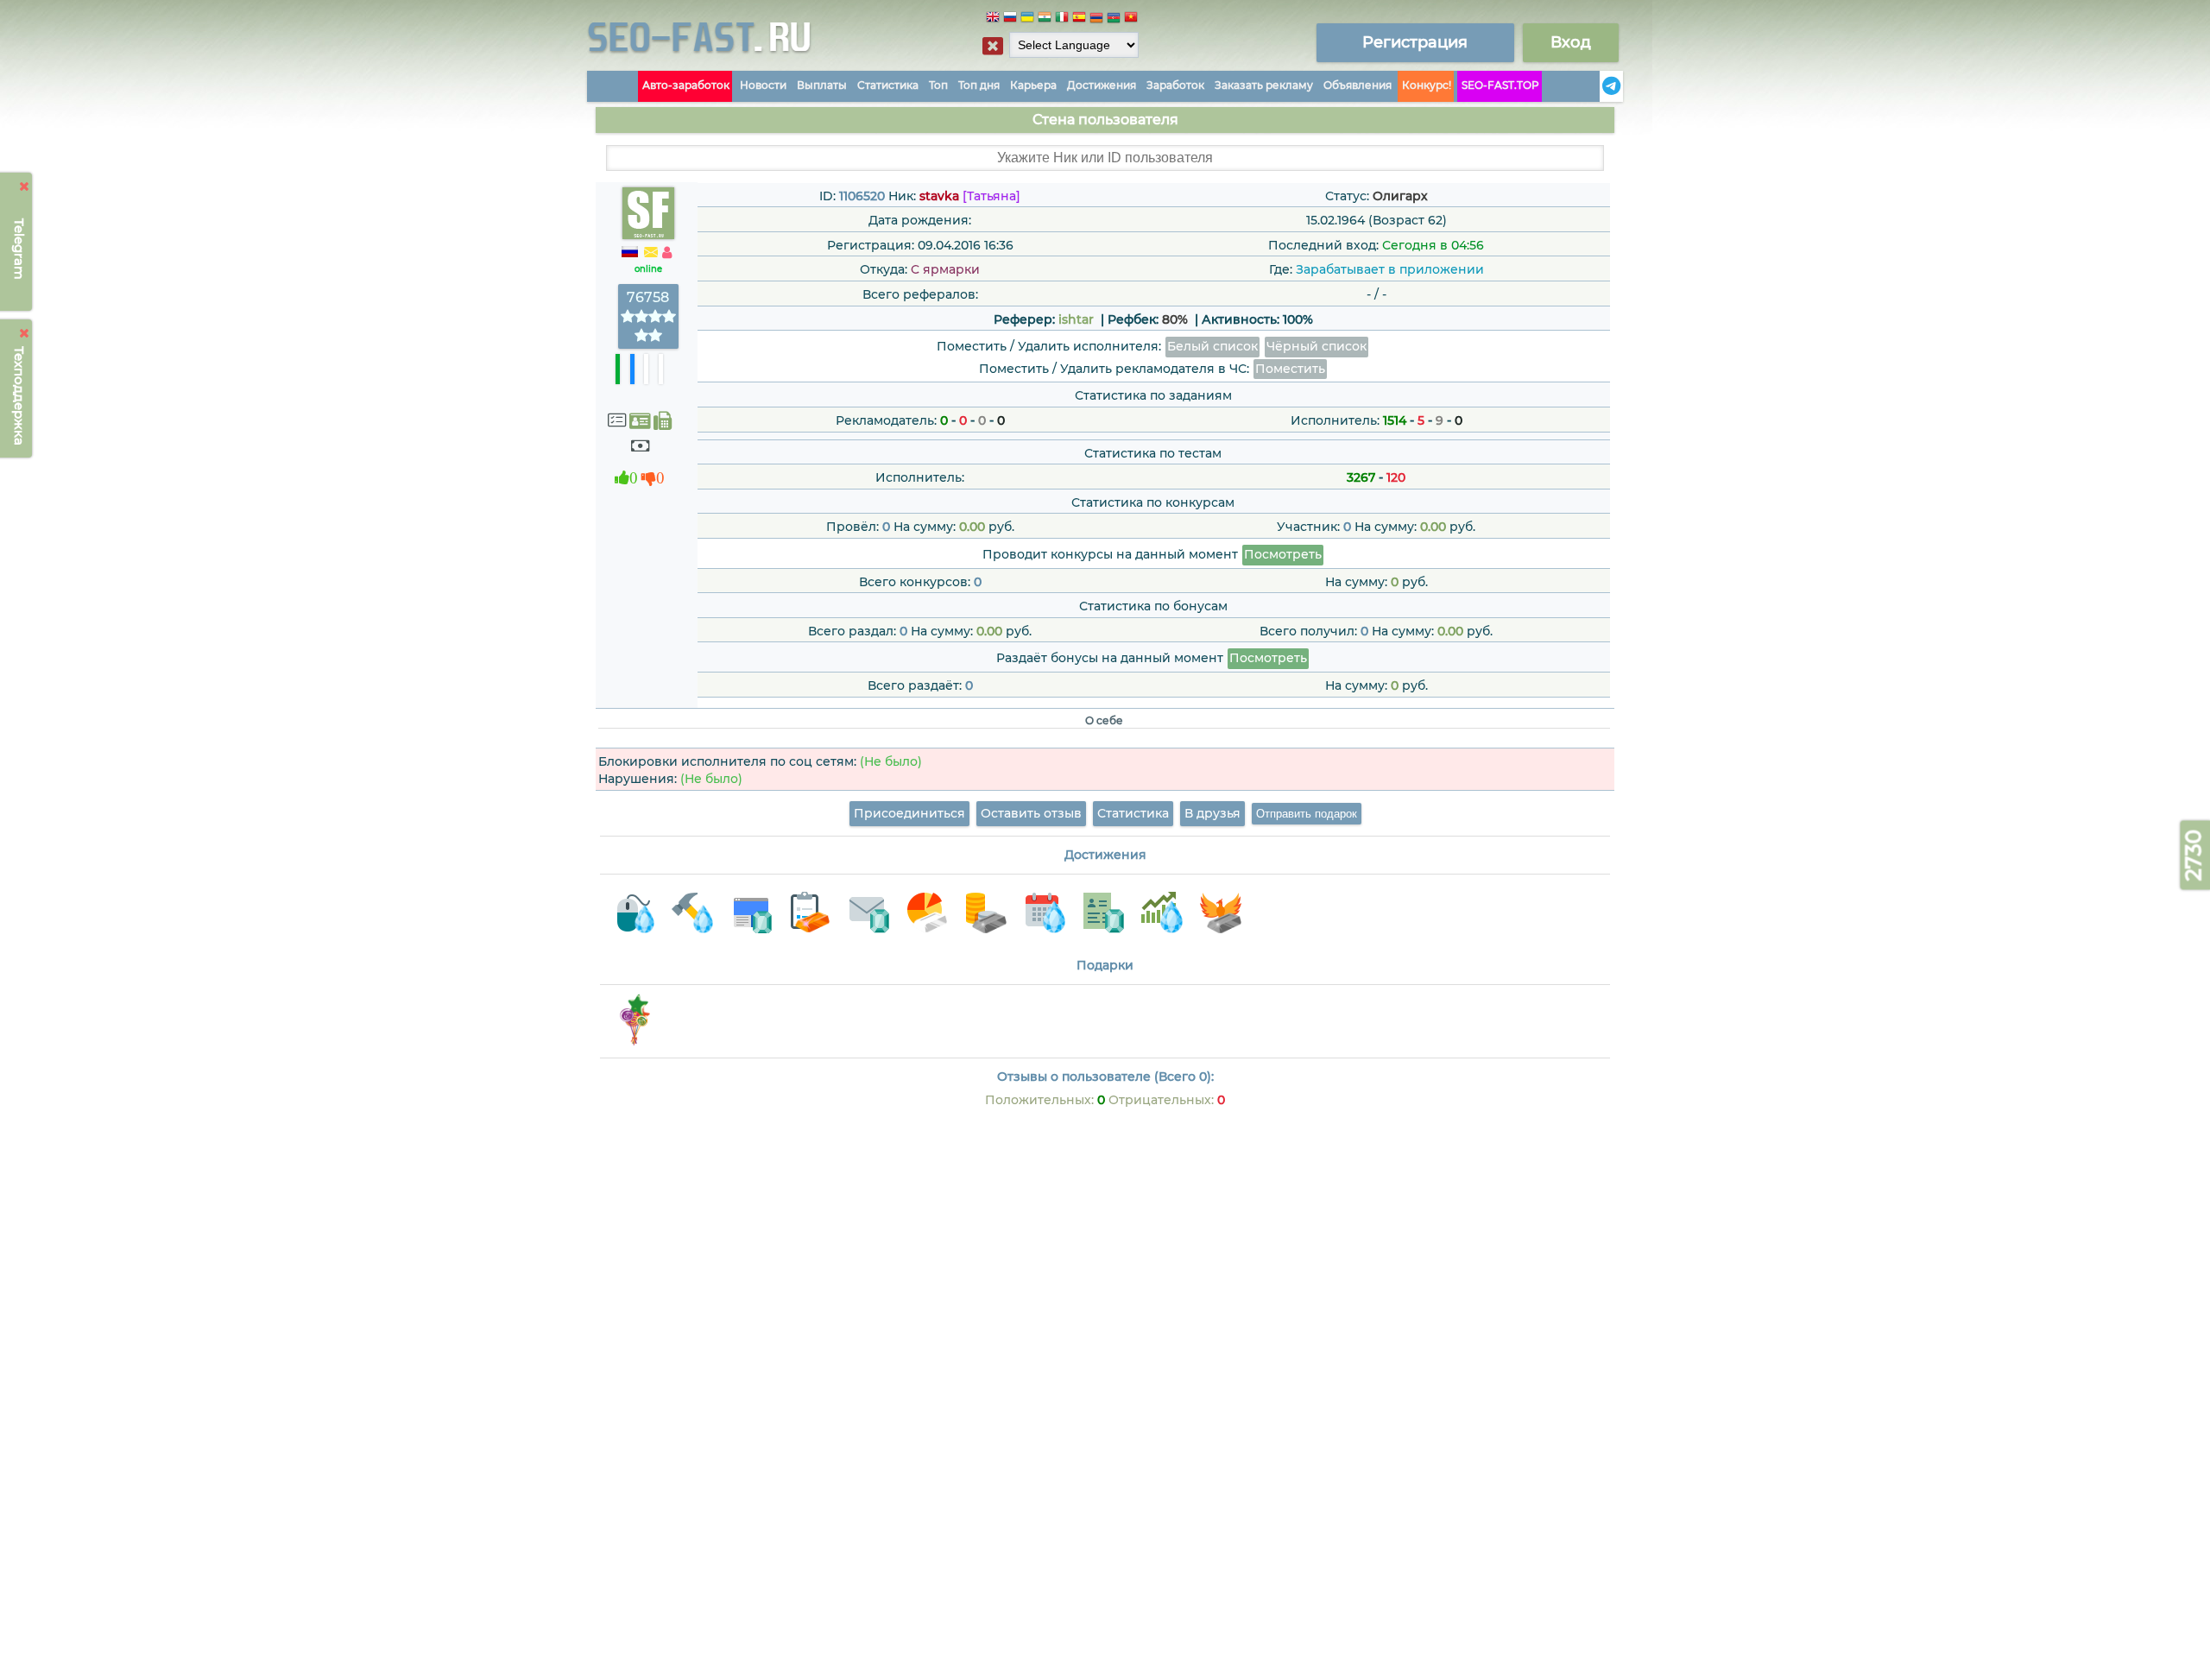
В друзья (1212, 813)
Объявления (1358, 85)
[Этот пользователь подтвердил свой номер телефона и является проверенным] (663, 421)
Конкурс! (1427, 85)
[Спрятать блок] (993, 46)
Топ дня (979, 85)
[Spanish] (1079, 19)
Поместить (1290, 369)
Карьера (1033, 85)
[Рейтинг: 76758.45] (648, 336)
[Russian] (1010, 19)
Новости (763, 85)
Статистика (888, 85)
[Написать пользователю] (651, 253)
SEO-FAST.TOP (1500, 85)
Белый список (1212, 346)
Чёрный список (1317, 346)
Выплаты (822, 85)
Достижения (1102, 85)
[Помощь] (1594, 86)
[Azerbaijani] (1114, 19)
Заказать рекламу (1264, 85)
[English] (993, 19)
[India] (1045, 19)
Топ (938, 85)
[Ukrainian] (1027, 19)
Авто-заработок (686, 85)
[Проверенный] (640, 421)
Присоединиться (909, 813)
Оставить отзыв (1031, 813)
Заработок (1175, 85)
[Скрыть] (25, 186)
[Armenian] (1096, 19)
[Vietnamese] (1131, 19)
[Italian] (1062, 19)
